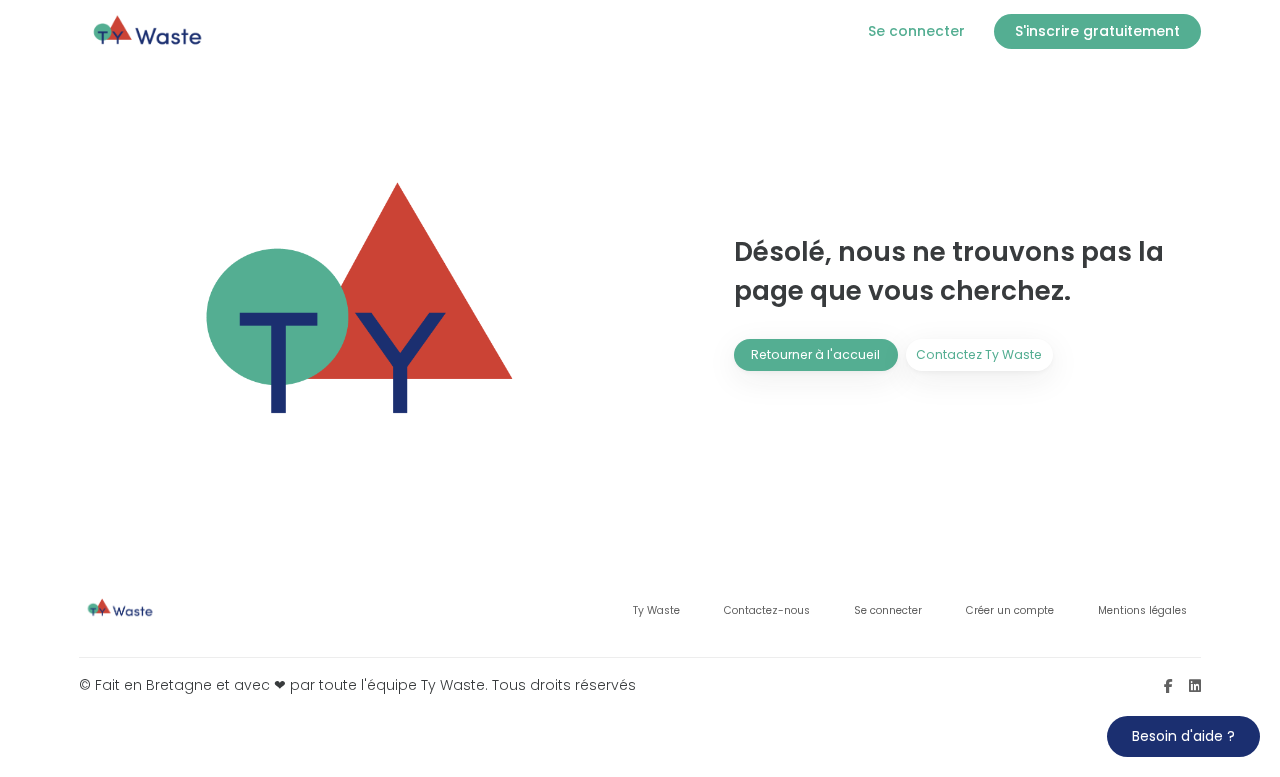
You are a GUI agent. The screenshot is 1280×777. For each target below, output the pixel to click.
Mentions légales (1142, 610)
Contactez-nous (767, 610)
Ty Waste (656, 610)
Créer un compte (1010, 610)
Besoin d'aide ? (1183, 736)
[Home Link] (149, 31)
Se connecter (888, 610)
